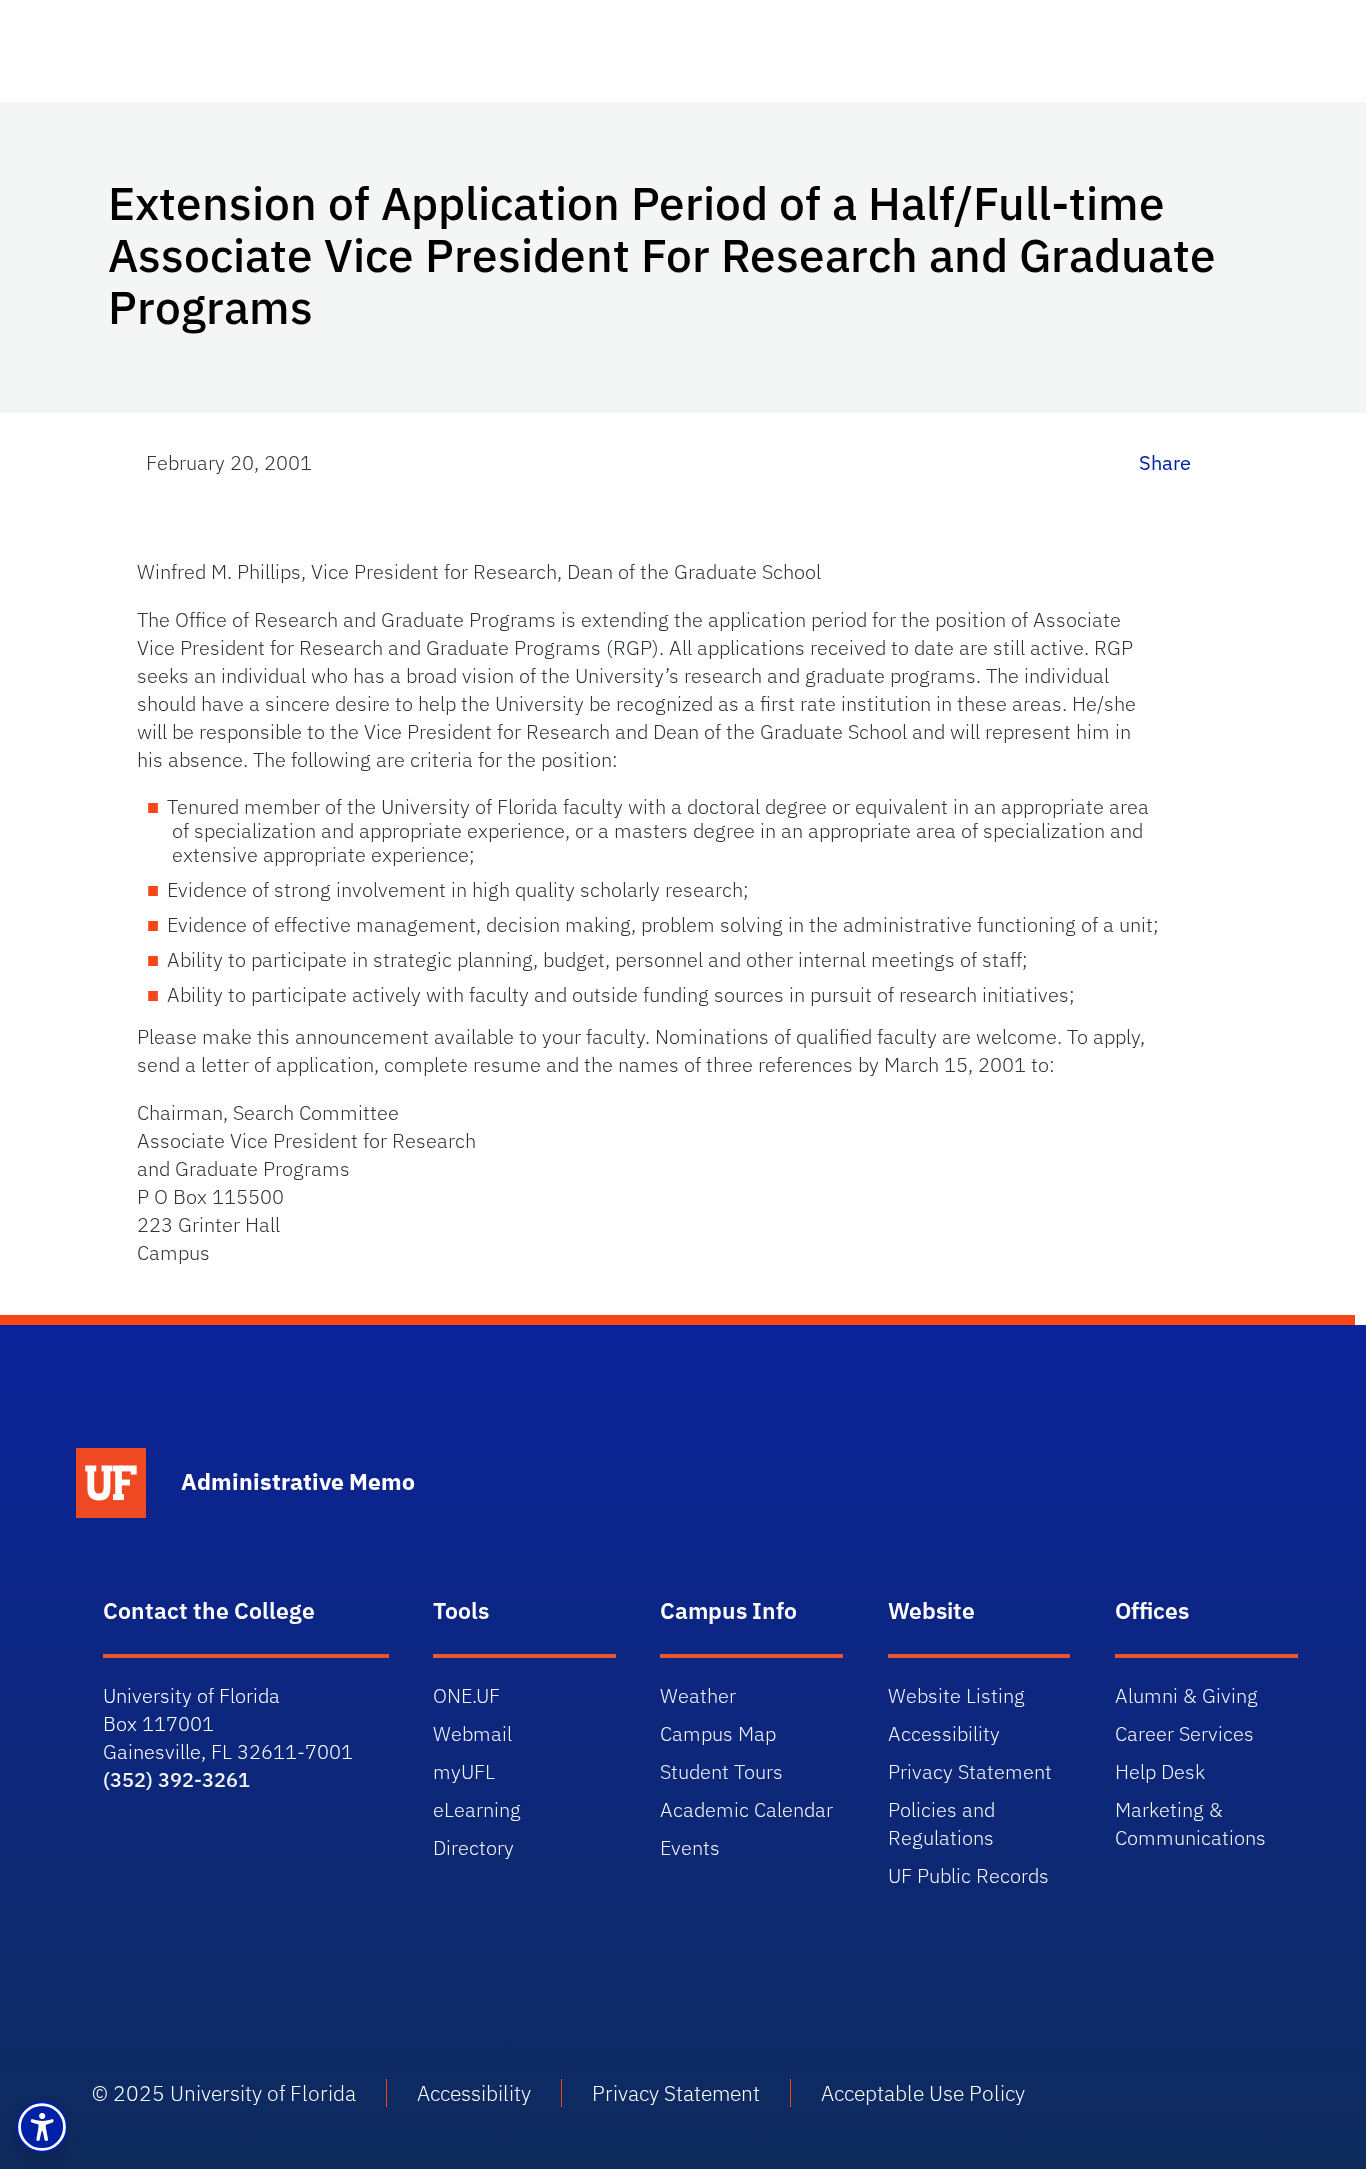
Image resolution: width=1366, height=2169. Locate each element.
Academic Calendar (746, 1809)
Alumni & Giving (1186, 1695)
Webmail (472, 1733)
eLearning (477, 1809)
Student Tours (721, 1771)
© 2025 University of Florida (224, 2093)
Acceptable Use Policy (923, 2093)
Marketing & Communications (1190, 1823)
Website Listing (956, 1695)
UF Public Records (968, 1875)
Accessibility (944, 1733)
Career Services (1184, 1733)
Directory (473, 1847)
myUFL (464, 1771)
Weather (698, 1695)
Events (690, 1847)
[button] (42, 2127)
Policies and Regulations (941, 1823)
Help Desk (1160, 1771)
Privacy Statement (970, 1771)
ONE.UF (466, 1695)
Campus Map (718, 1733)
